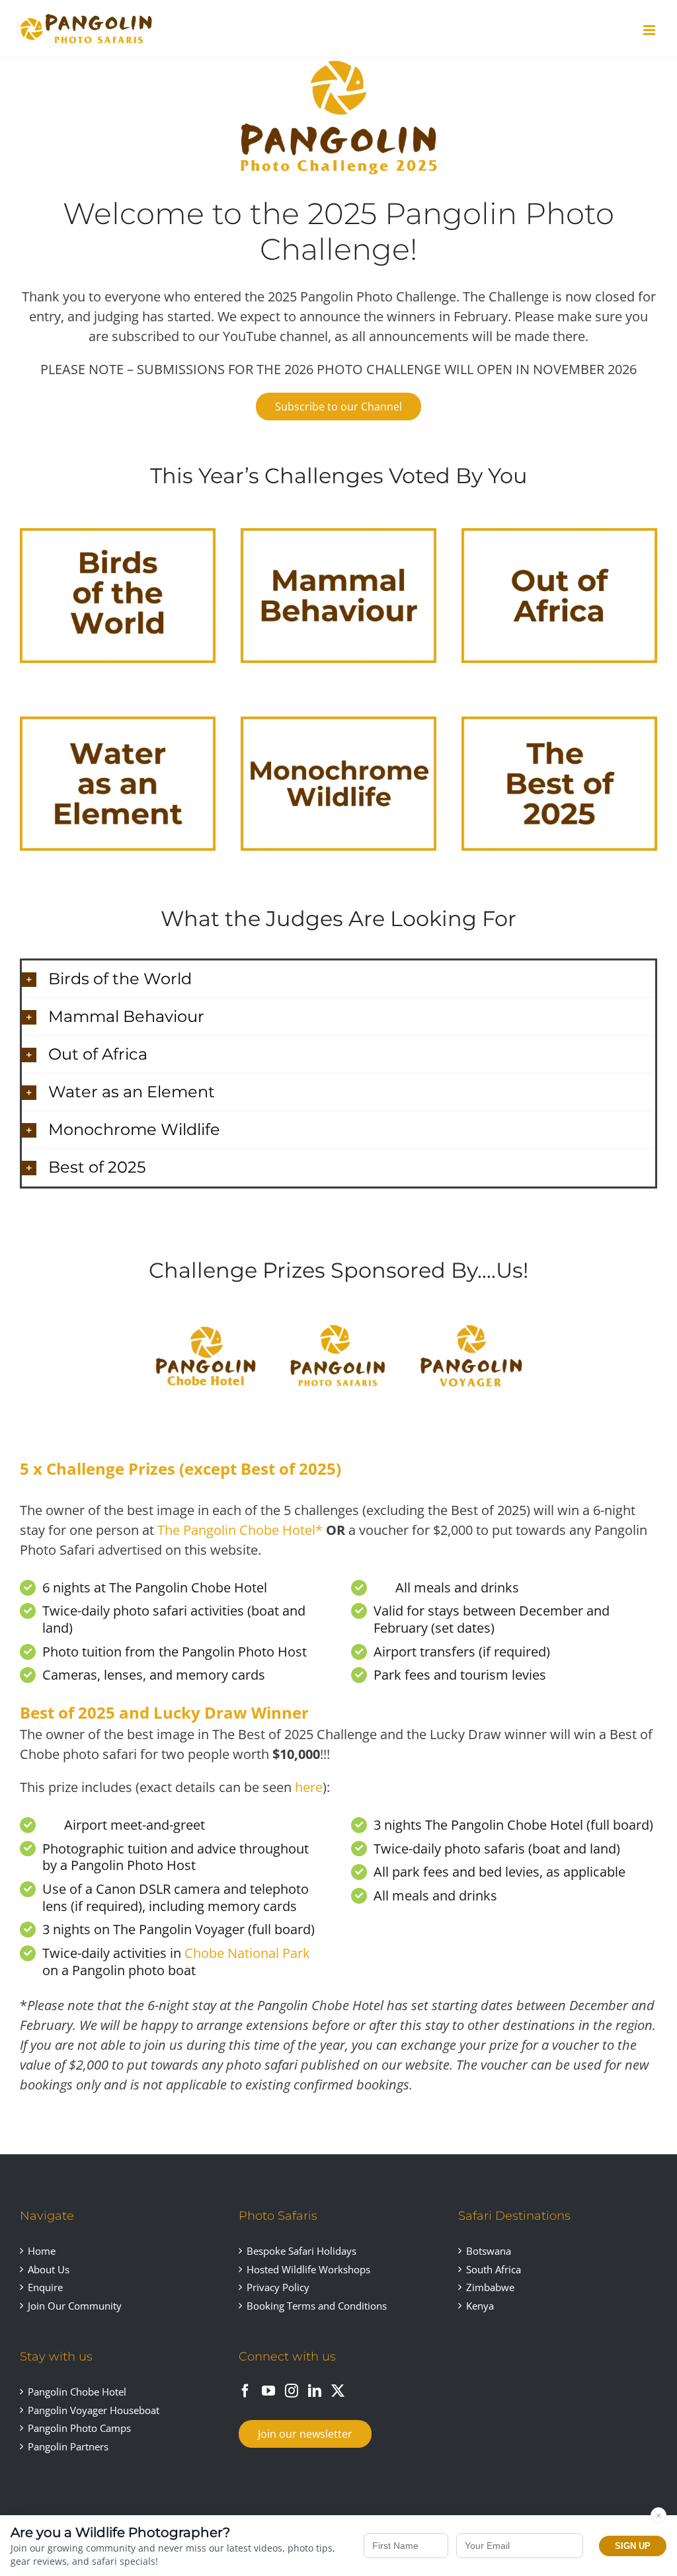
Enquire (45, 2287)
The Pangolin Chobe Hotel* (240, 1530)
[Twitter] (338, 2391)
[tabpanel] (338, 1783)
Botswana (489, 2251)
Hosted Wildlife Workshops (308, 2269)
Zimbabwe (490, 2287)
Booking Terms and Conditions (317, 2306)
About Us (49, 2269)
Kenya (480, 2306)
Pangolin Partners (68, 2446)
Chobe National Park (247, 1953)
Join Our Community (75, 2306)
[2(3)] (206, 1328)
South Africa (494, 2269)
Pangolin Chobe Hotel (77, 2392)
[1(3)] (471, 1328)
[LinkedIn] (315, 2391)
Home (42, 2251)
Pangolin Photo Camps (79, 2428)
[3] (338, 1328)
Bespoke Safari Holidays (301, 2251)
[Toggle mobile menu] (650, 30)
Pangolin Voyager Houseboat (94, 2410)
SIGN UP (633, 2546)
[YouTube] (268, 2391)
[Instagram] (292, 2391)
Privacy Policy (278, 2287)
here (309, 1787)
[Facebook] (245, 2391)
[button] (338, 979)
